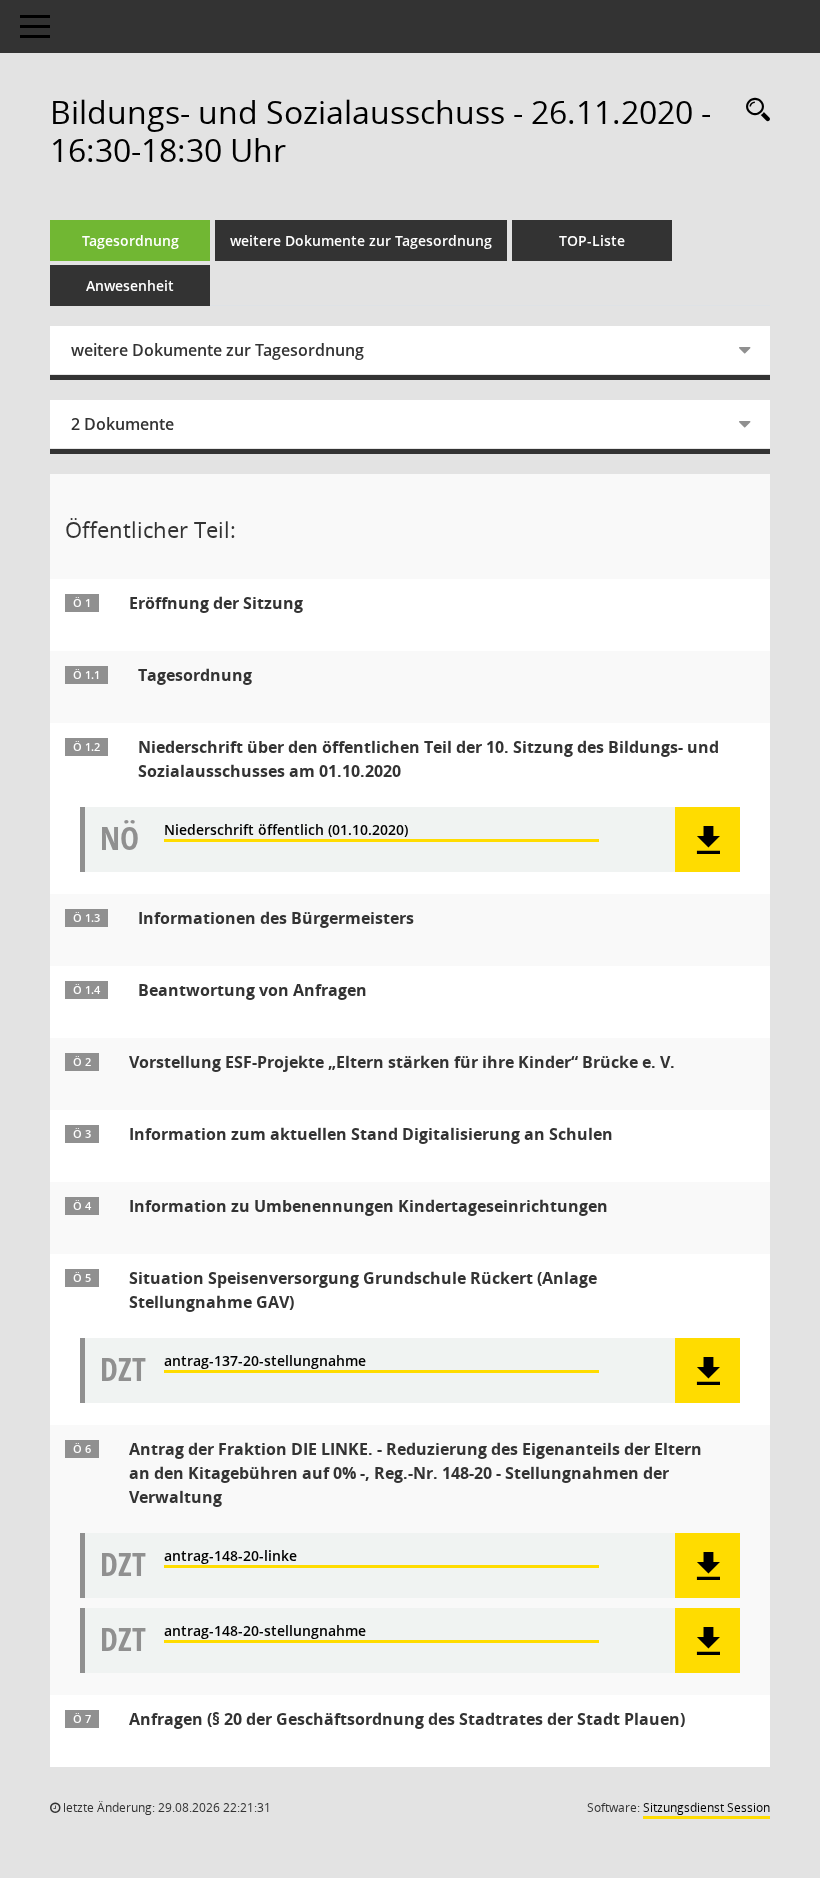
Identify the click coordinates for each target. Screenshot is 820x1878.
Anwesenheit (130, 285)
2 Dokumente (122, 424)
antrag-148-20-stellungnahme (265, 1631)
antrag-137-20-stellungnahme (265, 1361)
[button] (707, 839)
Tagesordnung (130, 240)
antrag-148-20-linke (230, 1556)
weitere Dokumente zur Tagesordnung (361, 240)
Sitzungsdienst (706, 1807)
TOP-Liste (592, 240)
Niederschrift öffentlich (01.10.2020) (286, 830)
